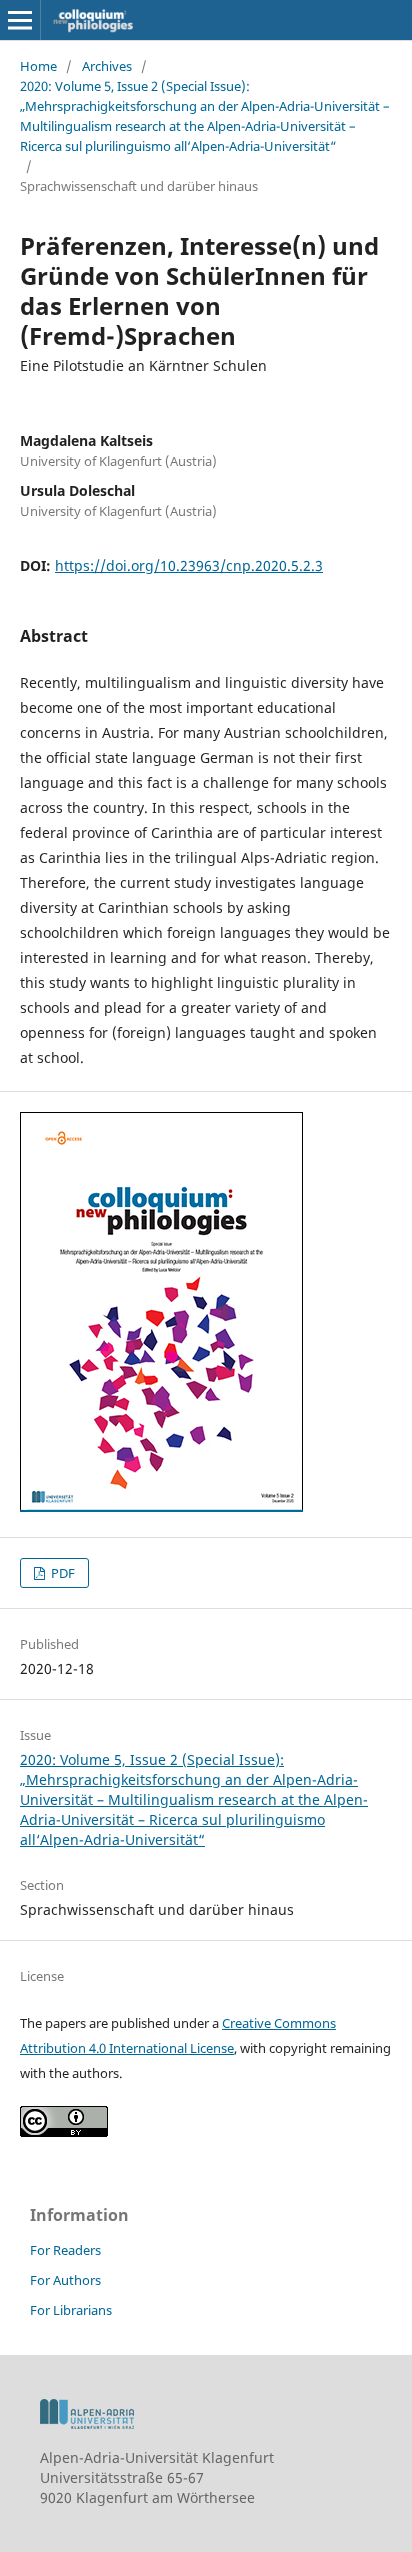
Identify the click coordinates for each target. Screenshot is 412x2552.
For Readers (65, 2250)
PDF (61, 1573)
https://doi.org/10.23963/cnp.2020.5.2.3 (189, 565)
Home (38, 66)
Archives (107, 66)
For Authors (65, 2280)
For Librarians (71, 2310)
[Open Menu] (20, 20)
